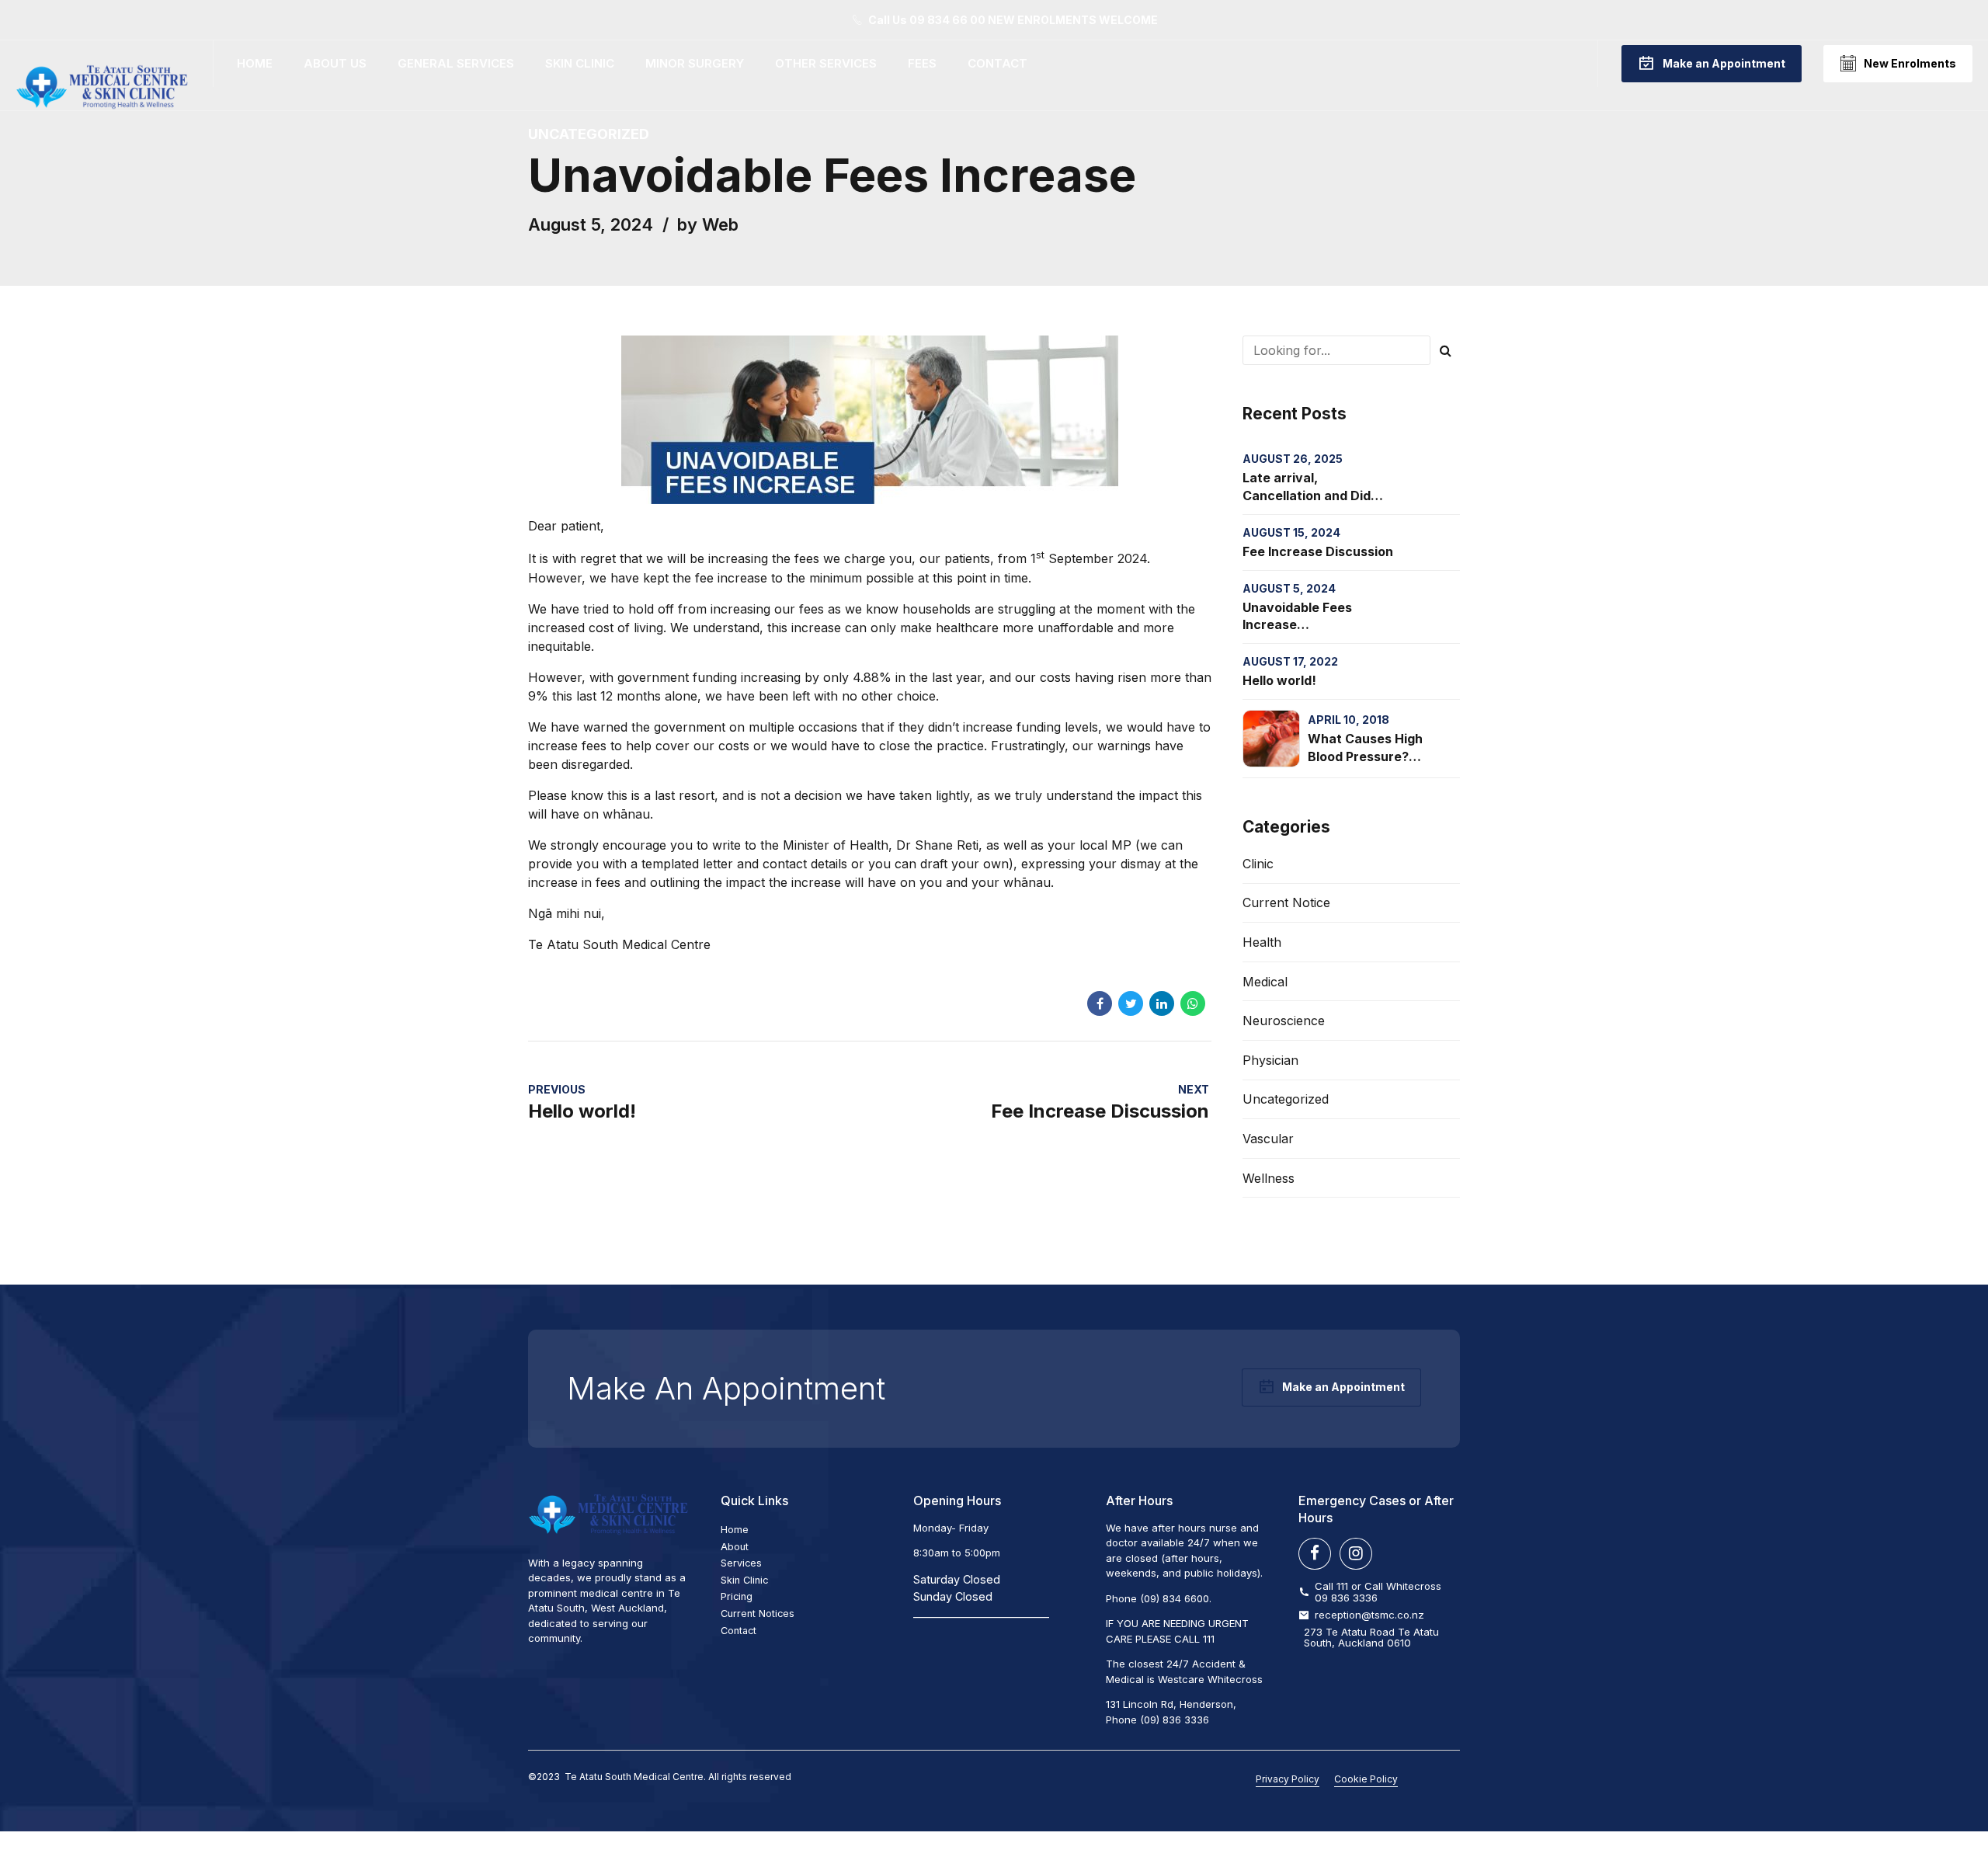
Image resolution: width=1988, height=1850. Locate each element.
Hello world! (1279, 680)
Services (741, 1563)
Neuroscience (1284, 1021)
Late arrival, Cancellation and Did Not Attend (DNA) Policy (1317, 495)
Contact (997, 63)
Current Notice (1286, 902)
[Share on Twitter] (1131, 1003)
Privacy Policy (1288, 1779)
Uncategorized (589, 134)
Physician (1270, 1060)
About (735, 1547)
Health (1262, 942)
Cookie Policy (1366, 1779)
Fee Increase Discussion (1318, 551)
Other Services (826, 63)
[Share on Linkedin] (1162, 1003)
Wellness (1269, 1178)
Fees (922, 63)
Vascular (1268, 1139)
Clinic (1258, 864)
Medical (1265, 982)
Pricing (737, 1596)
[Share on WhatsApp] (1193, 1003)
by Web (708, 224)
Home (255, 63)
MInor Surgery (695, 63)
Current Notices (758, 1614)
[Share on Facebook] (1100, 1003)
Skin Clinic (580, 63)
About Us (335, 63)
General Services (456, 63)
